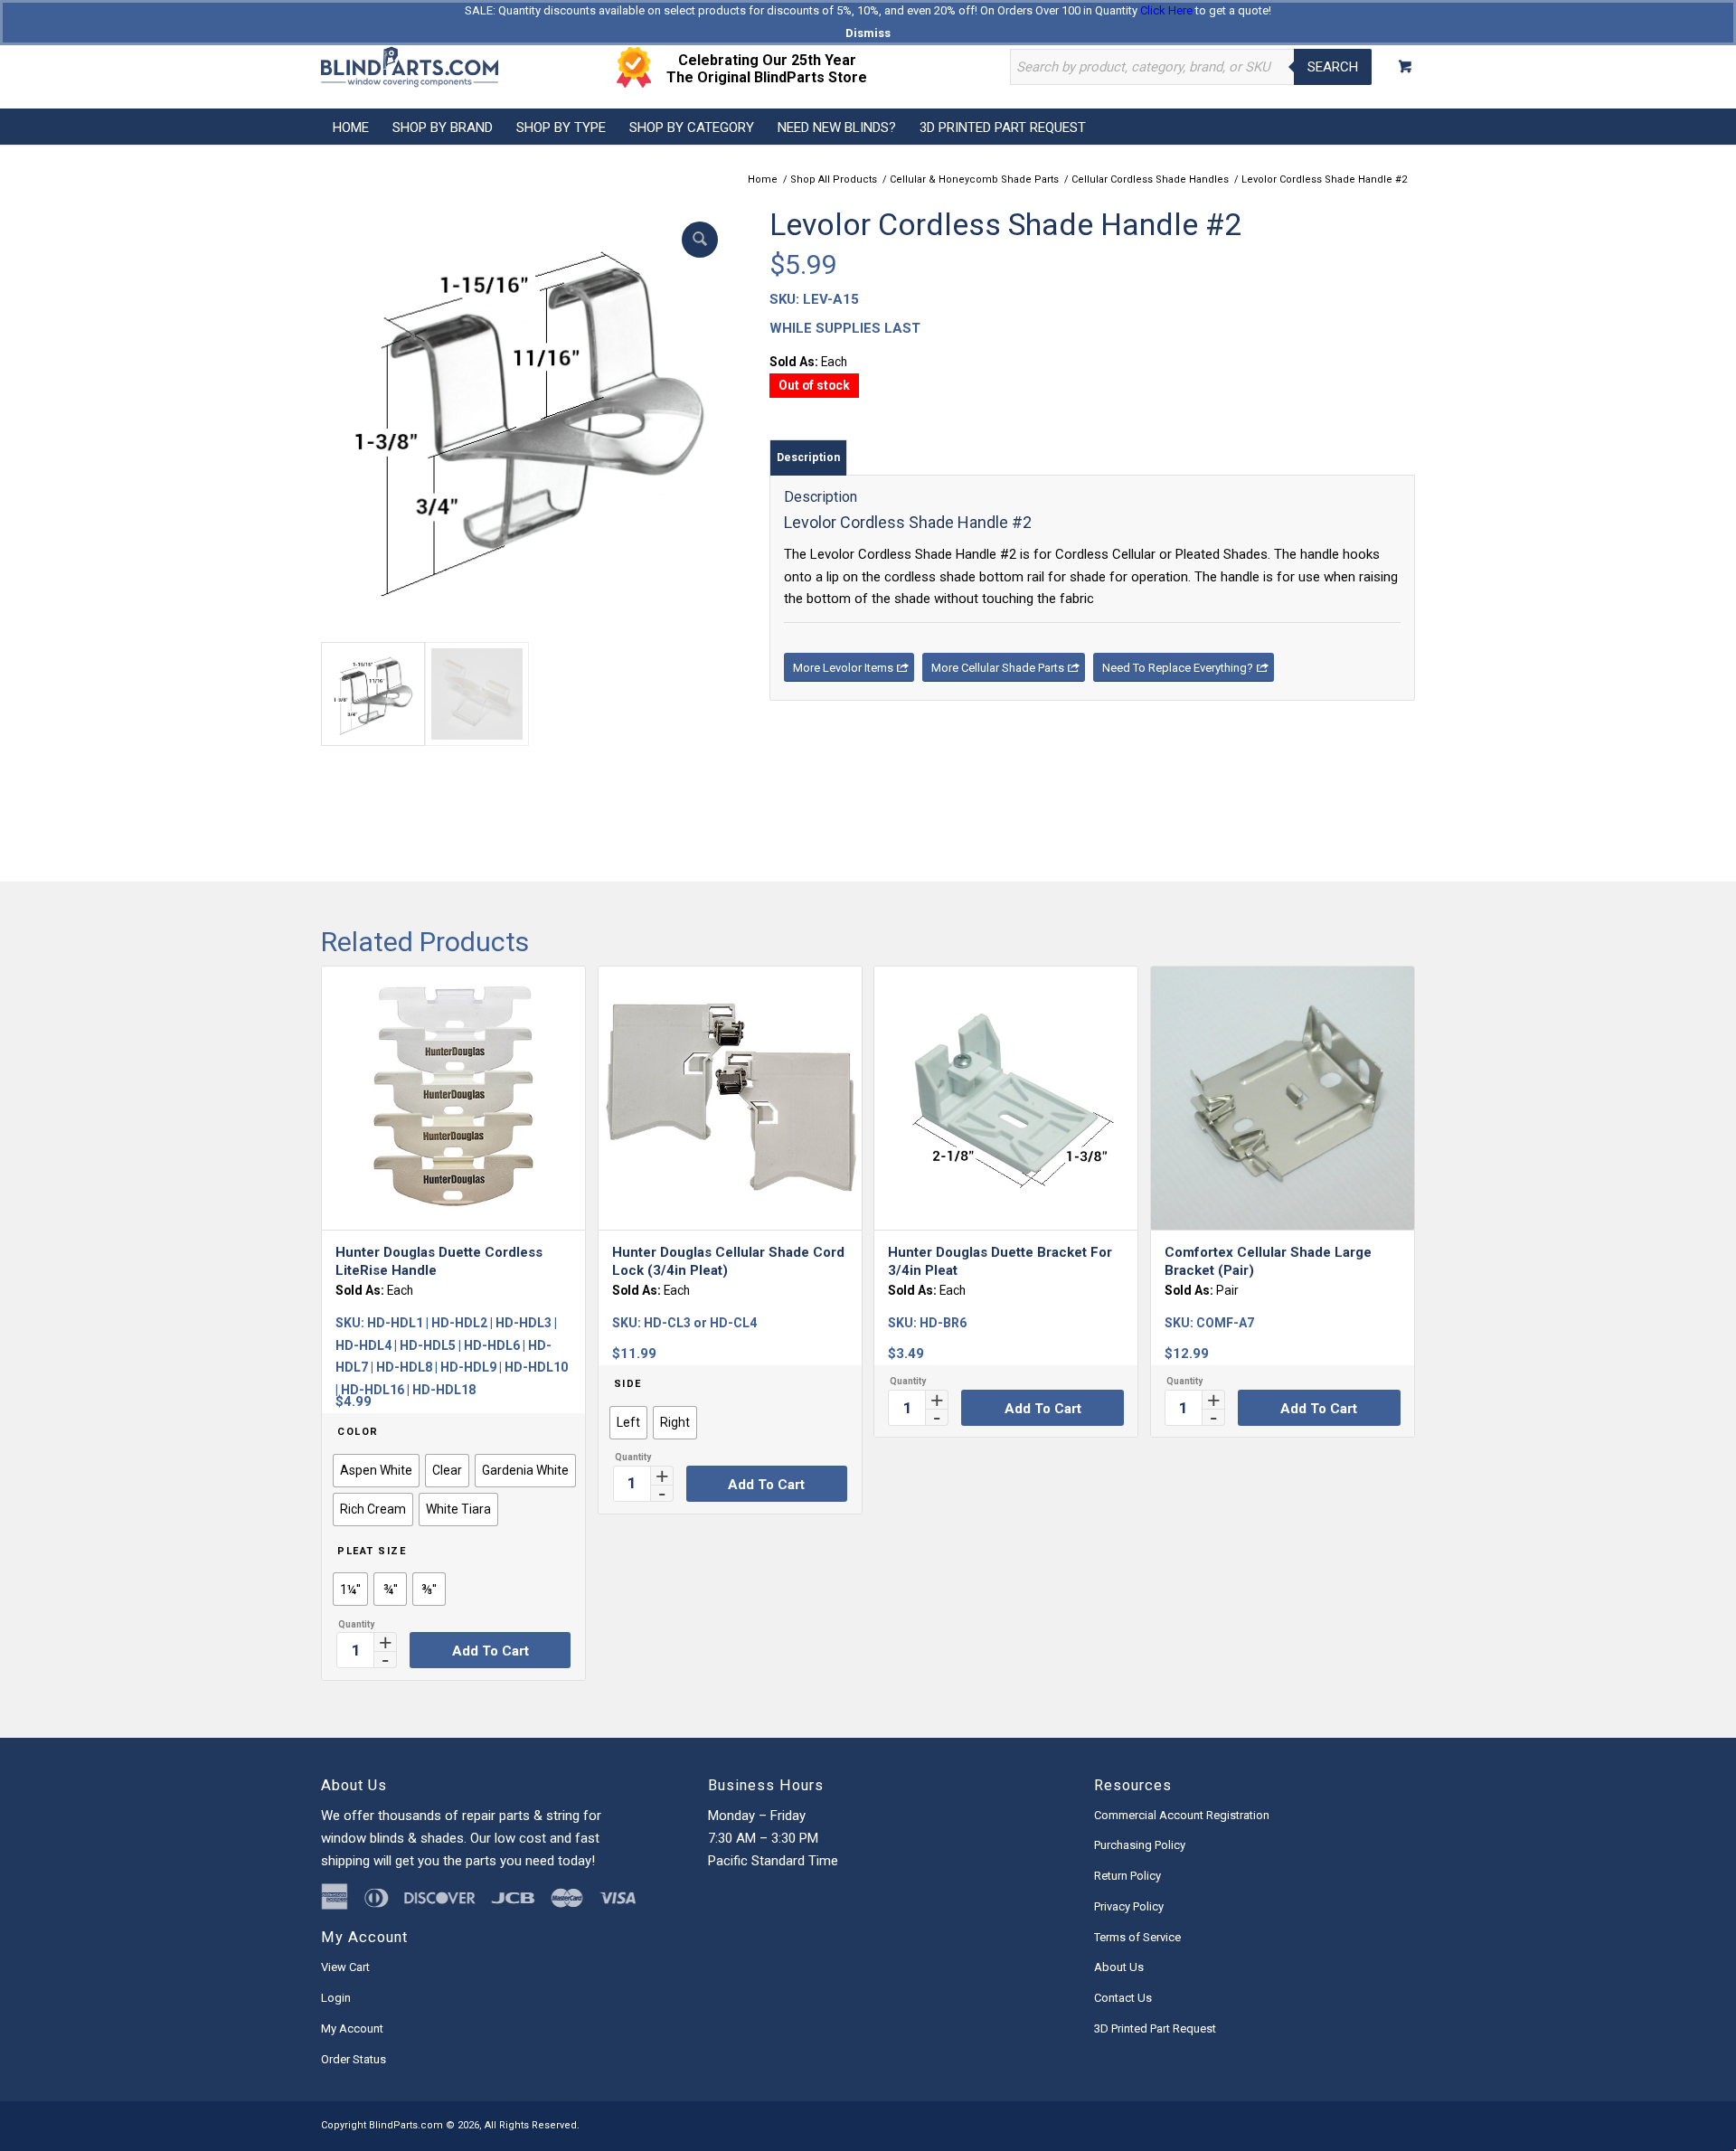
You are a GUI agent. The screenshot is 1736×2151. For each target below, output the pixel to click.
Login (336, 1998)
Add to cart (491, 1651)
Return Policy (1127, 1876)
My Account (352, 2028)
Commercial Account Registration (1182, 1815)
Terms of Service (1137, 1937)
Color (358, 1432)
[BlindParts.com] (410, 67)
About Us (1119, 1967)
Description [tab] (808, 457)
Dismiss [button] (868, 33)
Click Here (1166, 10)
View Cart (345, 1967)
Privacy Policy (1129, 1906)
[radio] (376, 1471)
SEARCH (1333, 67)
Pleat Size (372, 1551)
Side (628, 1384)
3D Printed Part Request (1155, 2028)
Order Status (354, 2059)
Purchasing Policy (1140, 1845)
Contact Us (1123, 1998)
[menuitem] (351, 127)
